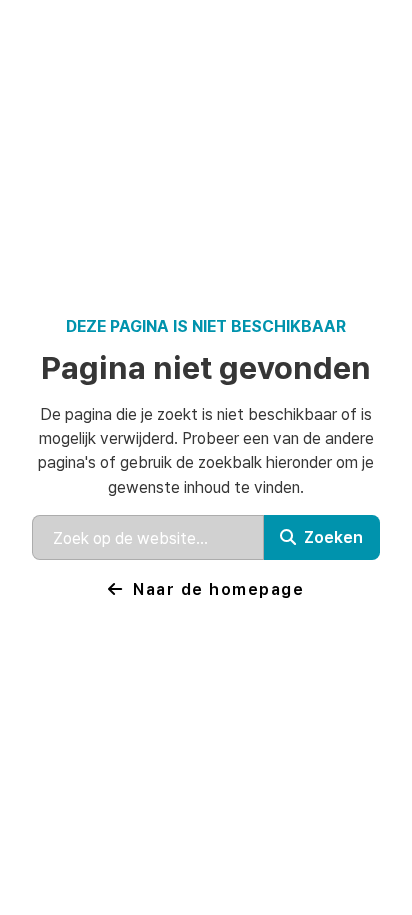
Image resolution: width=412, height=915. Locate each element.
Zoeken (333, 536)
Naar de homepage (218, 588)
